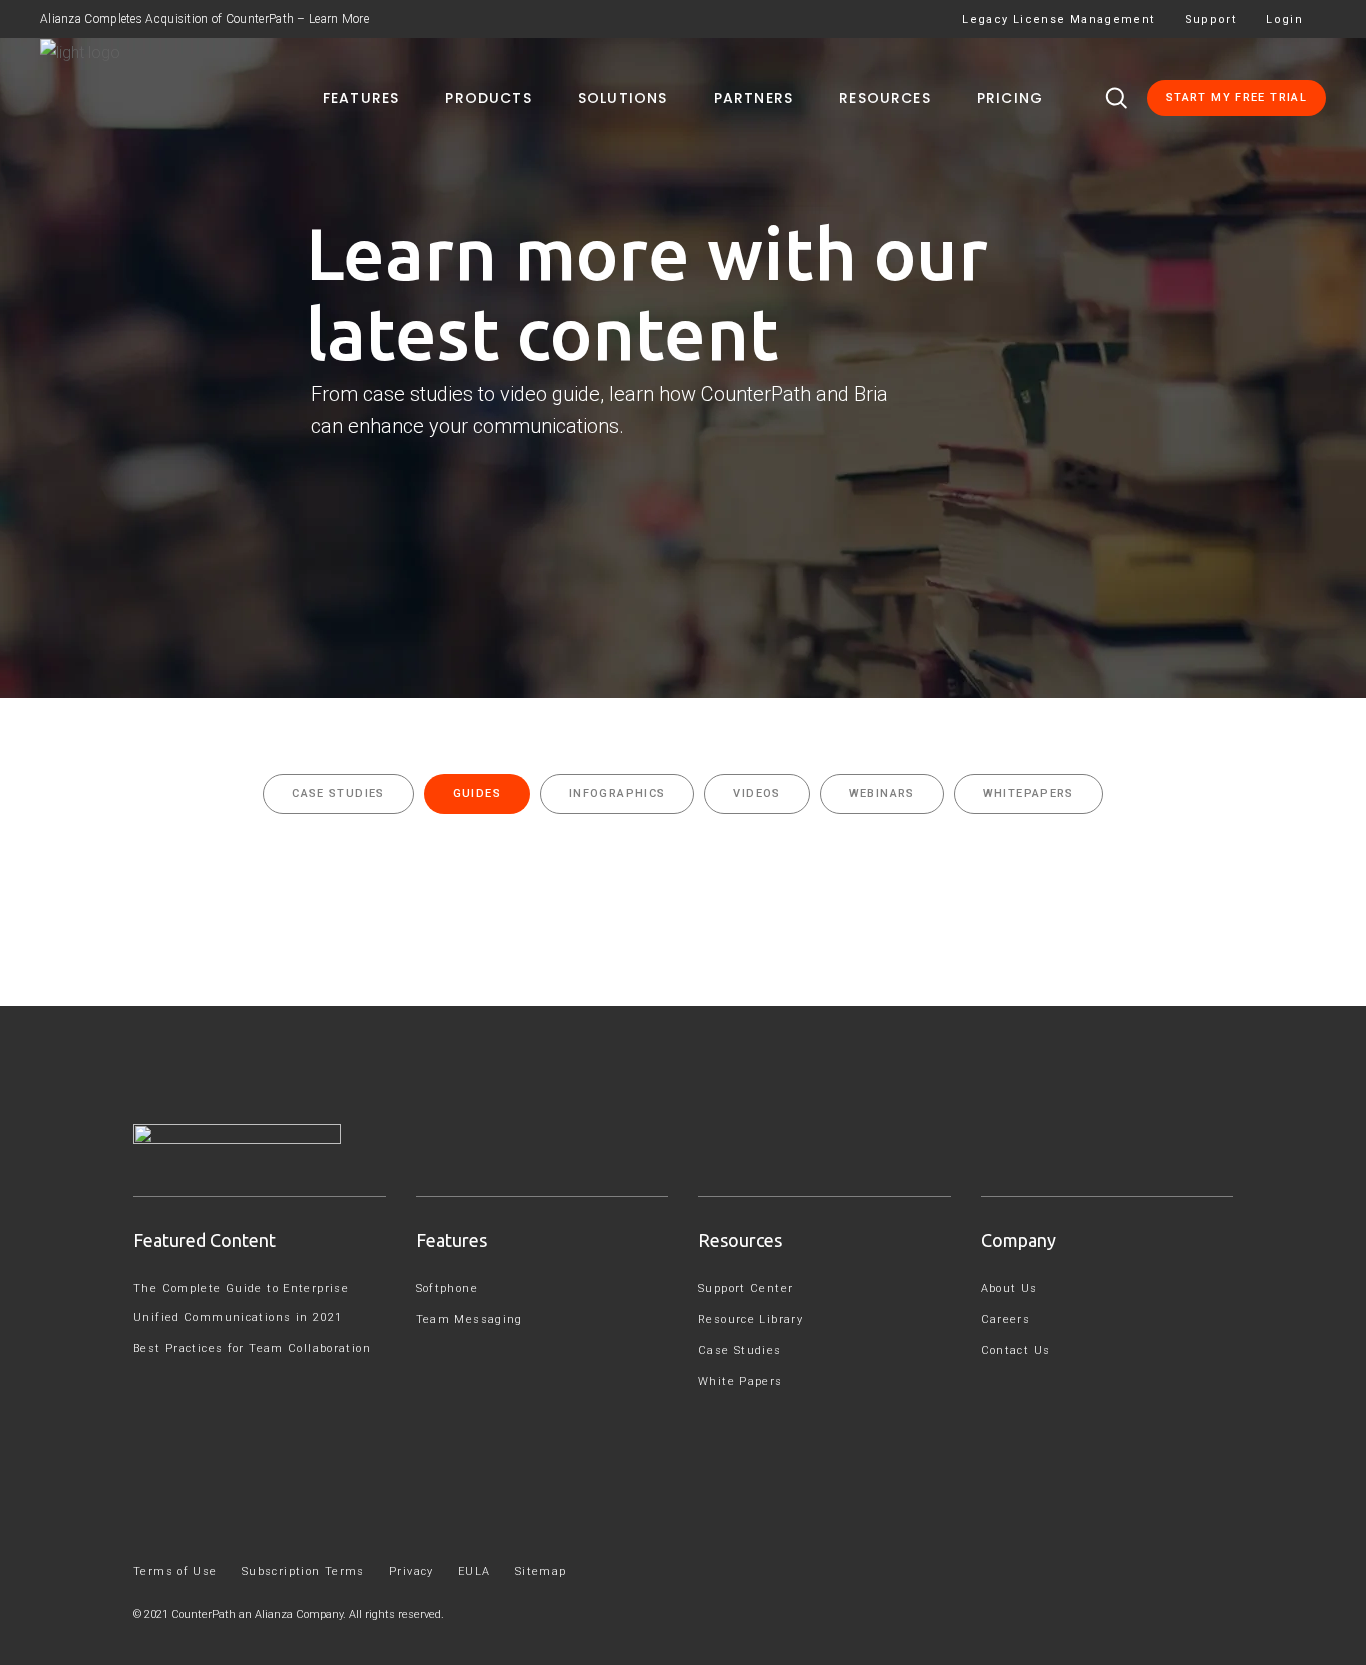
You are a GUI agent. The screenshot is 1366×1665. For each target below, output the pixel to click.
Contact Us (1016, 1350)
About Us (1009, 1288)
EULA (474, 1571)
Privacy (411, 1571)
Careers (1006, 1319)
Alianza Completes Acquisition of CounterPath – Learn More (204, 19)
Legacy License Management (1058, 19)
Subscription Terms (303, 1571)
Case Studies (740, 1350)
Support (1211, 19)
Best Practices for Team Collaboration (252, 1348)
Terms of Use (175, 1571)
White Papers (740, 1381)
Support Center (745, 1288)
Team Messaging (469, 1319)
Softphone (447, 1288)
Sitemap (541, 1571)
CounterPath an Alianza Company (257, 1614)
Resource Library (750, 1319)
